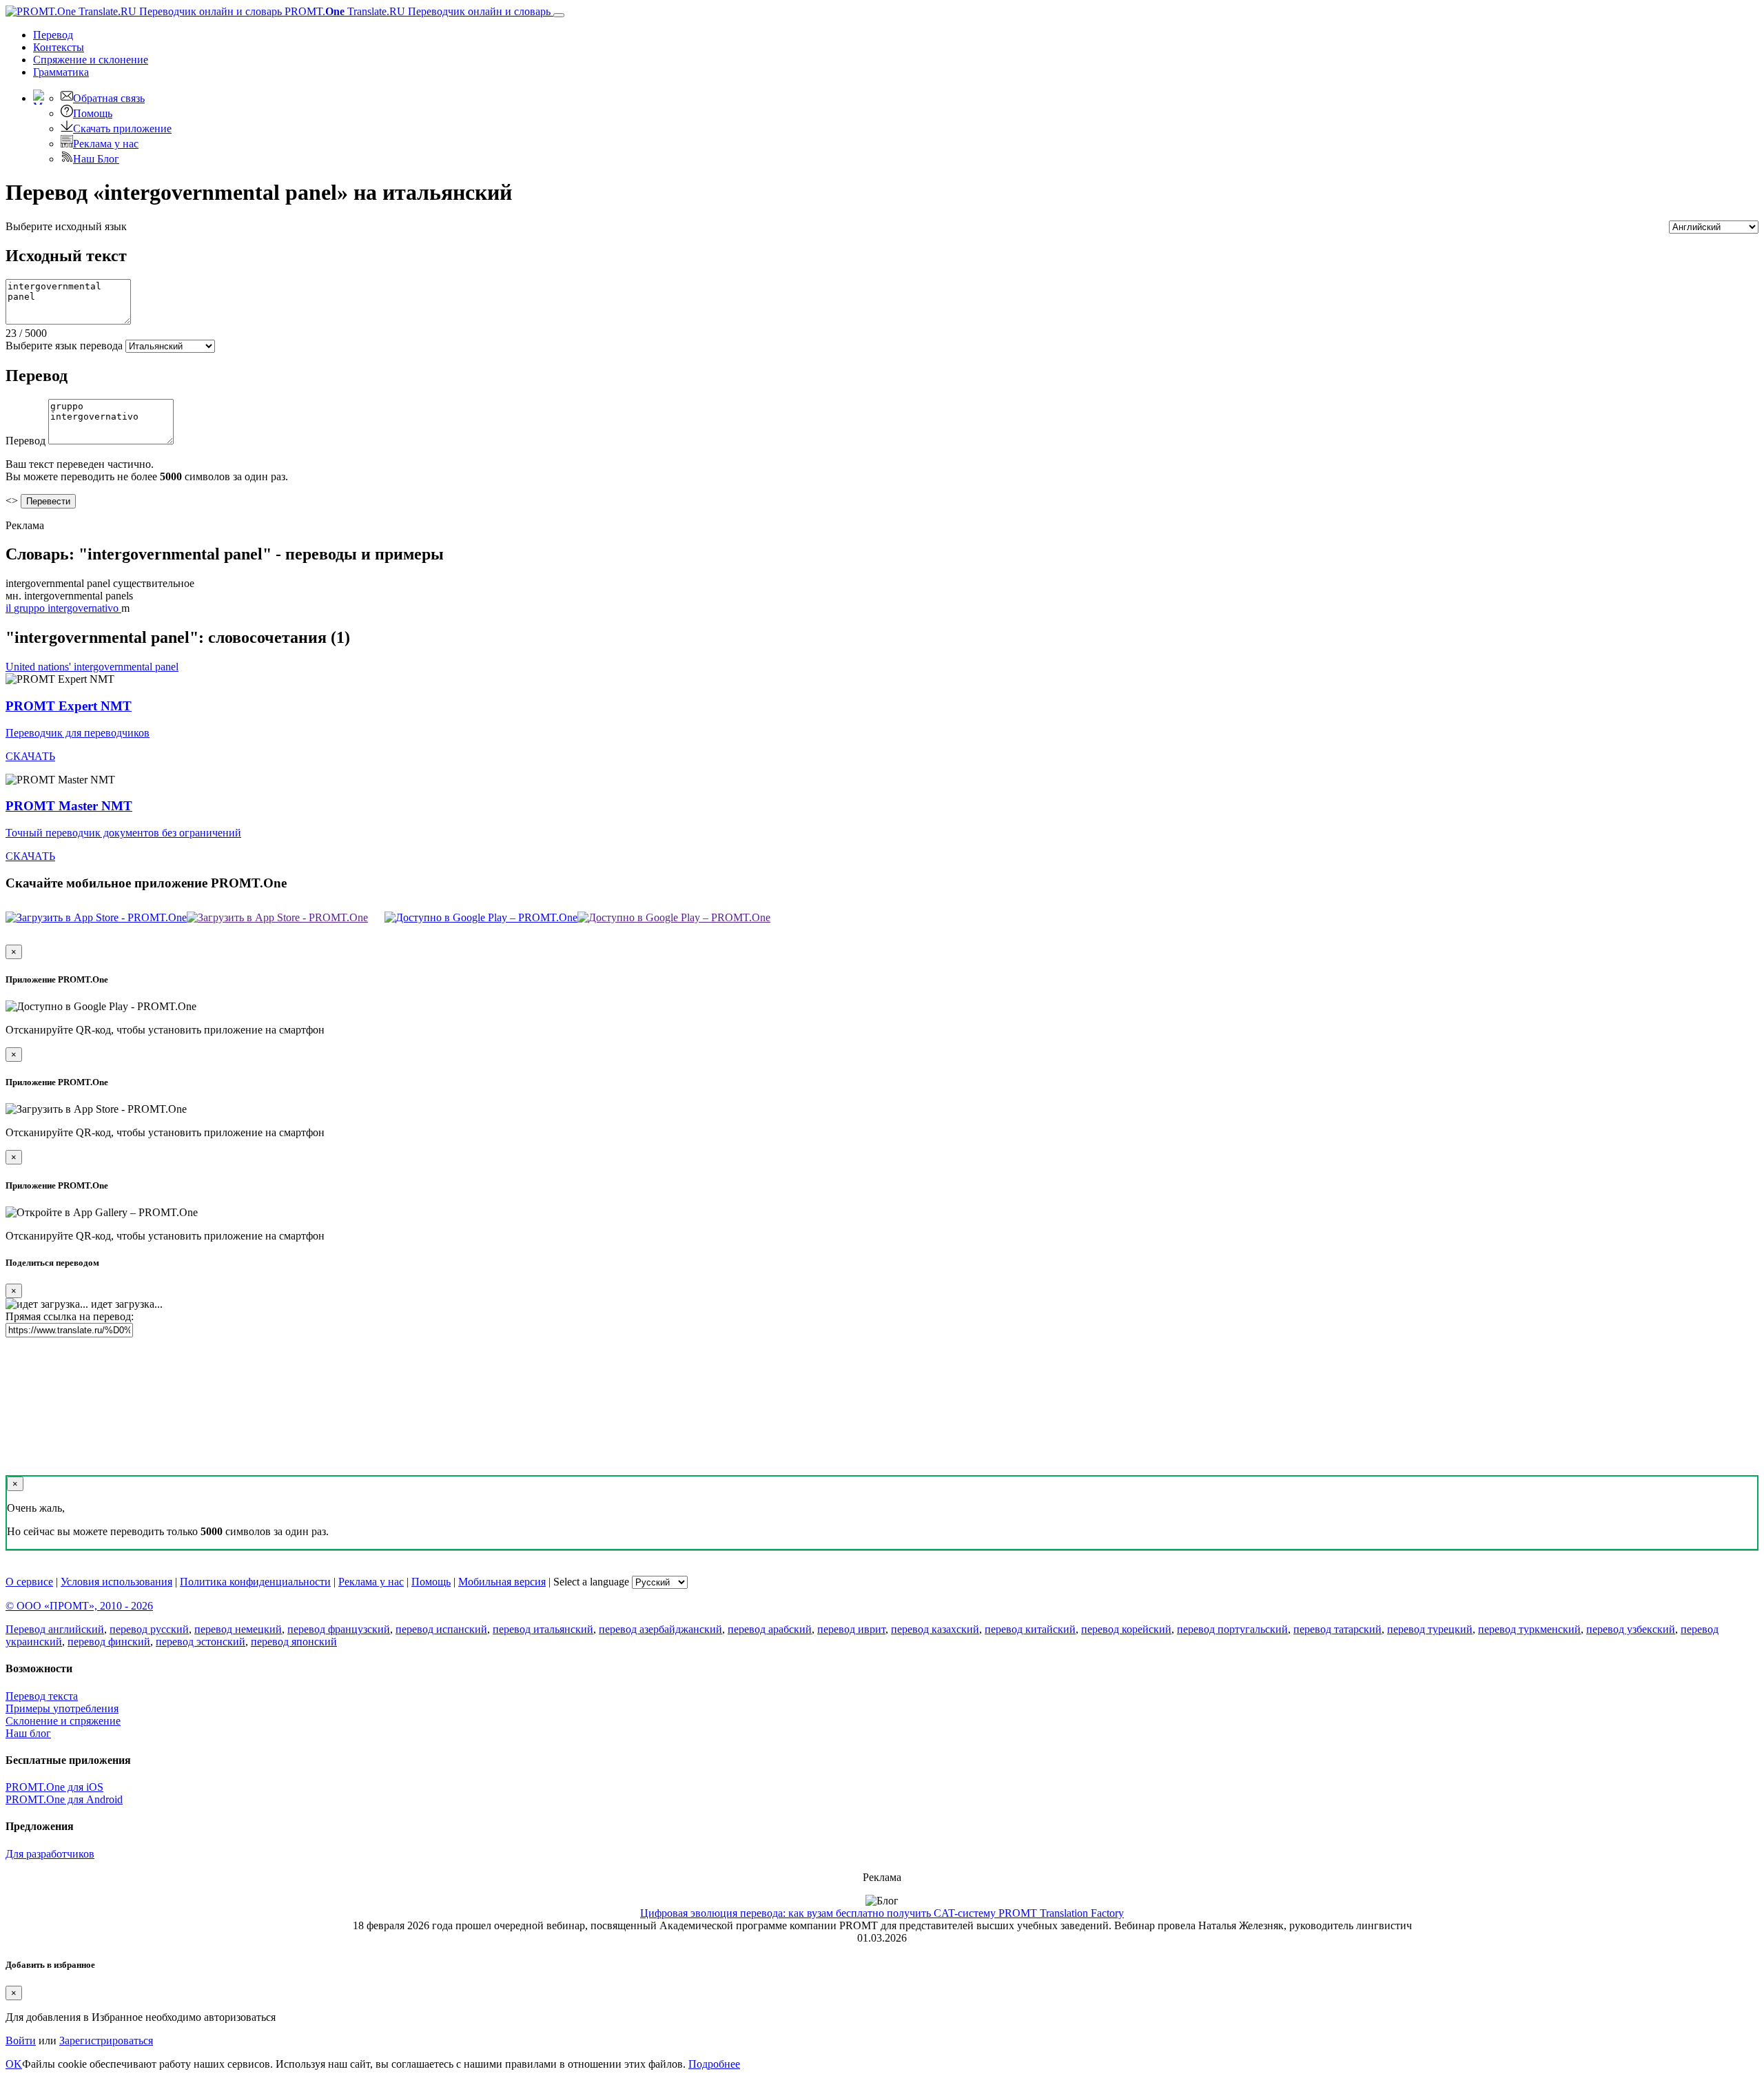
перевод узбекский (1631, 1629)
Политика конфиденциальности (255, 1582)
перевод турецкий (1430, 1629)
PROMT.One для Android (64, 1799)
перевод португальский (1232, 1629)
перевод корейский (1126, 1629)
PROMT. (416, 11)
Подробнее (714, 2064)
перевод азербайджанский (660, 1629)
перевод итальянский (543, 1629)
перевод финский (109, 1642)
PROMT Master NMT (69, 806)
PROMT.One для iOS (54, 1787)
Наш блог (28, 1733)
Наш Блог (96, 159)
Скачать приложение (122, 129)
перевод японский (294, 1642)
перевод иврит (851, 1629)
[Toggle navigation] (559, 15)
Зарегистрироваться (106, 2041)
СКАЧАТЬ (30, 756)
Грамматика (61, 72)
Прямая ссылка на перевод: (70, 1316)
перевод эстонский (201, 1642)
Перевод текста (42, 1696)
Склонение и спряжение (63, 1721)
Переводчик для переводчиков (78, 733)
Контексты (59, 47)
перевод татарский (1337, 1629)
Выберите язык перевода (64, 346)
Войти (21, 2041)
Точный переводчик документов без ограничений (123, 833)
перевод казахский (935, 1629)
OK (14, 2064)
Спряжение (91, 60)
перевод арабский (770, 1629)
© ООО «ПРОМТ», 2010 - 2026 (79, 1606)
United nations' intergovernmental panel (92, 667)
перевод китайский (1030, 1629)
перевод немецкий (238, 1629)
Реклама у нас (106, 144)
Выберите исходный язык (66, 226)
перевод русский (149, 1629)
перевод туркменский (1529, 1629)
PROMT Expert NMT (69, 706)
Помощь (93, 113)
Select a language (591, 1582)
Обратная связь (109, 98)
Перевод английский (55, 1629)
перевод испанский (441, 1629)
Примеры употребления (62, 1708)
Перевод (53, 35)
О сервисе (29, 1582)
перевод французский (339, 1629)
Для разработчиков (50, 1854)
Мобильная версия (502, 1582)
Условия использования (116, 1582)
